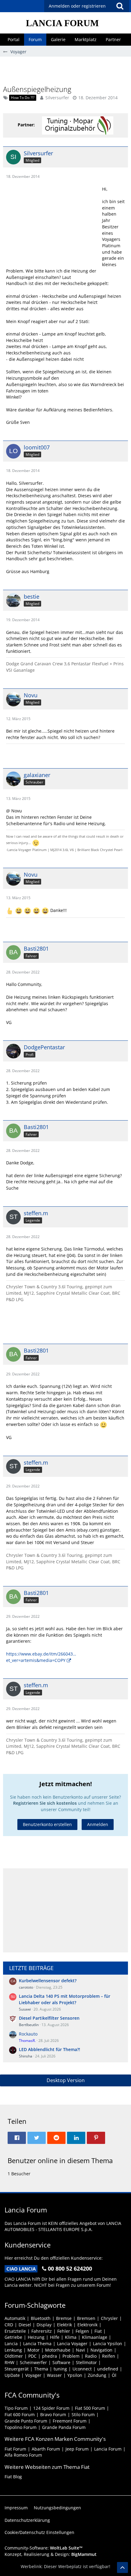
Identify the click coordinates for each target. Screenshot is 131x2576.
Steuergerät (17, 2369)
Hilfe (55, 2337)
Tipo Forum (16, 2408)
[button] (120, 6)
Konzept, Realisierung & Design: (51, 2554)
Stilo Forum (83, 2414)
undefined (108, 2369)
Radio (91, 2356)
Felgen (82, 2331)
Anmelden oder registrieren (77, 6)
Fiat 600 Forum (20, 2414)
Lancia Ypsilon (108, 2344)
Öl (114, 2375)
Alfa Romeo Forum (23, 2455)
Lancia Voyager (72, 2344)
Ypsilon (75, 2375)
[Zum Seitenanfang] (122, 2567)
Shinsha (26, 2056)
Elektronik (87, 2325)
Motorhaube (58, 2350)
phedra (50, 2356)
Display (44, 2325)
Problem (71, 2356)
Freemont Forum (70, 2421)
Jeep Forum (77, 2449)
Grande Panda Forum (64, 2427)
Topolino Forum (21, 2427)
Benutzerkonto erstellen (47, 1824)
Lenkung (13, 2350)
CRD (9, 2325)
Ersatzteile (15, 2331)
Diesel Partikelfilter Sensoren (49, 2018)
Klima (71, 2337)
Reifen (109, 2356)
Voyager (33, 2375)
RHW (9, 2362)
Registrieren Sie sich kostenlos (45, 1803)
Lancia (11, 2344)
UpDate (12, 2375)
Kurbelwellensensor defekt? (48, 1981)
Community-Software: (44, 2548)
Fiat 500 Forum (90, 2408)
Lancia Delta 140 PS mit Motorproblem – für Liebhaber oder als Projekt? (65, 1999)
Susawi (25, 2009)
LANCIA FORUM (62, 23)
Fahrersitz (42, 2331)
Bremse (64, 2318)
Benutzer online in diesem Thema (60, 2160)
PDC (32, 2356)
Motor (34, 2350)
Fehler (64, 2331)
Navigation (101, 2350)
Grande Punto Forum (26, 2421)
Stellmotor (86, 2362)
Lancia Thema (37, 2344)
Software (61, 2362)
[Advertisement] (67, 70)
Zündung (97, 2375)
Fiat (98, 2331)
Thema (41, 2369)
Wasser (54, 2375)
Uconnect (82, 2369)
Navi (80, 2350)
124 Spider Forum (51, 2408)
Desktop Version (66, 2080)
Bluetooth (41, 2318)
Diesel (25, 2325)
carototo (26, 1987)
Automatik (15, 2318)
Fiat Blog (13, 2477)
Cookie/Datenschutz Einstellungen (39, 2532)
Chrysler (109, 2318)
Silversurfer (57, 98)
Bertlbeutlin (29, 2025)
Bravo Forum (53, 2414)
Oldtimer (14, 2356)
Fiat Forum (15, 2449)
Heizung (36, 2337)
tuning (60, 2369)
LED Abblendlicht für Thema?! (50, 2049)
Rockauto (28, 2034)
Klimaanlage (95, 2337)
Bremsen (86, 2318)
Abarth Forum (46, 2449)
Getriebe (13, 2337)
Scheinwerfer (33, 2362)
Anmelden (98, 1824)
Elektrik (64, 2325)
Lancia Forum (108, 2449)
